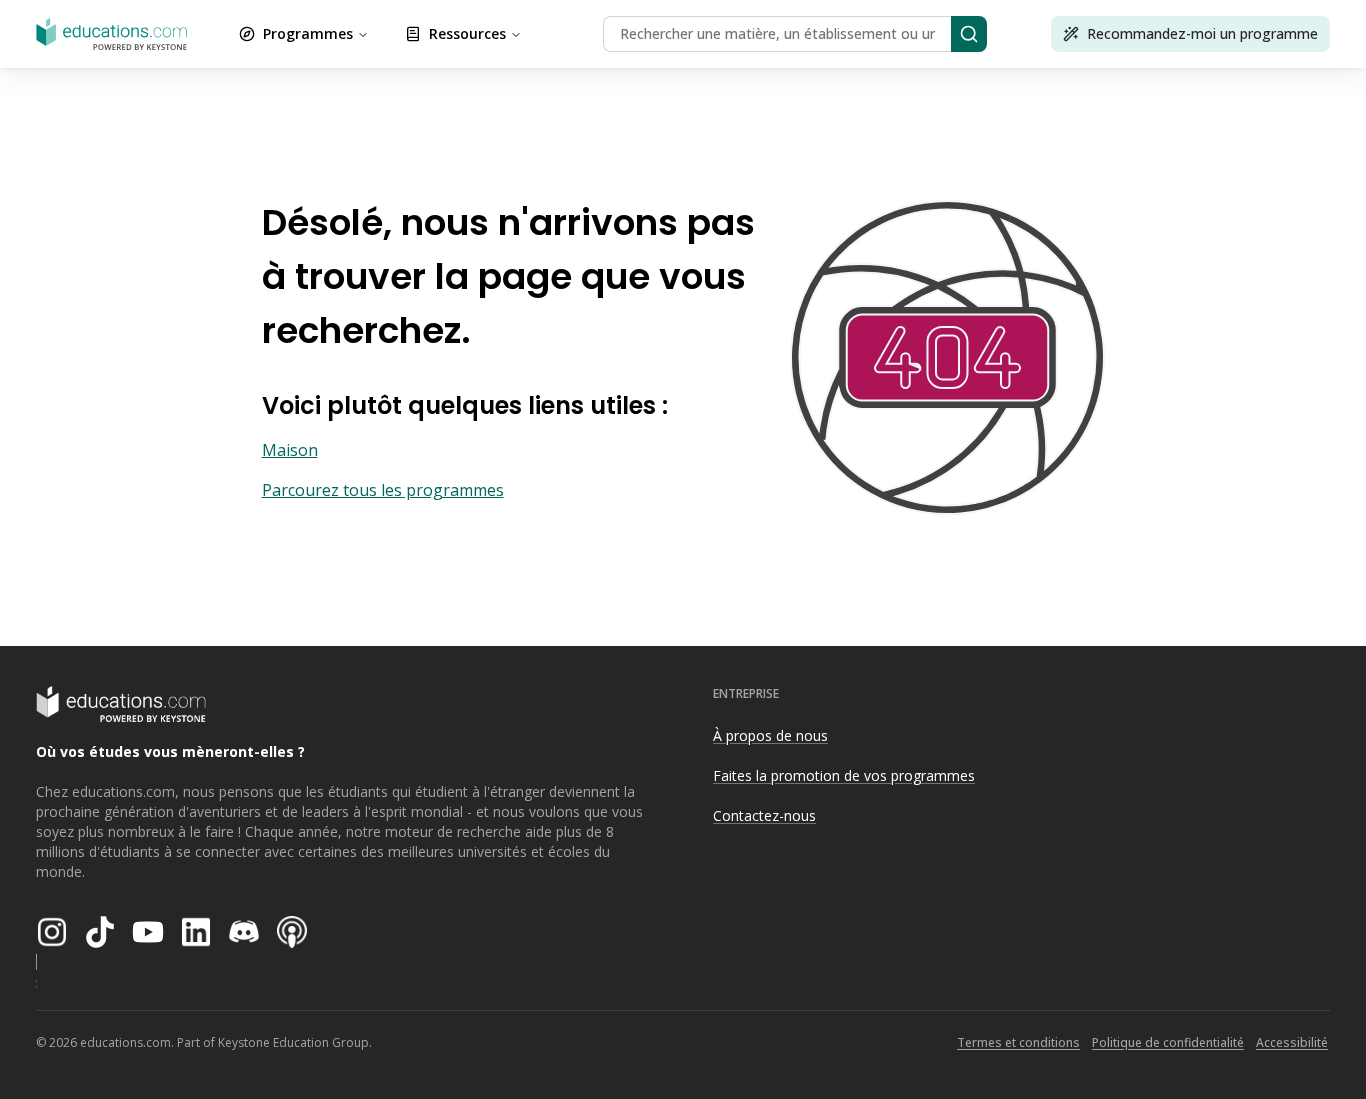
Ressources (467, 33)
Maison (290, 450)
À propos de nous (770, 735)
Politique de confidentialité (1168, 1042)
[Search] (969, 34)
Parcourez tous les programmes (383, 490)
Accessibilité (1292, 1042)
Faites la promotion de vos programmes (844, 775)
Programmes (308, 33)
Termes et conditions (1018, 1042)
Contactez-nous (764, 815)
